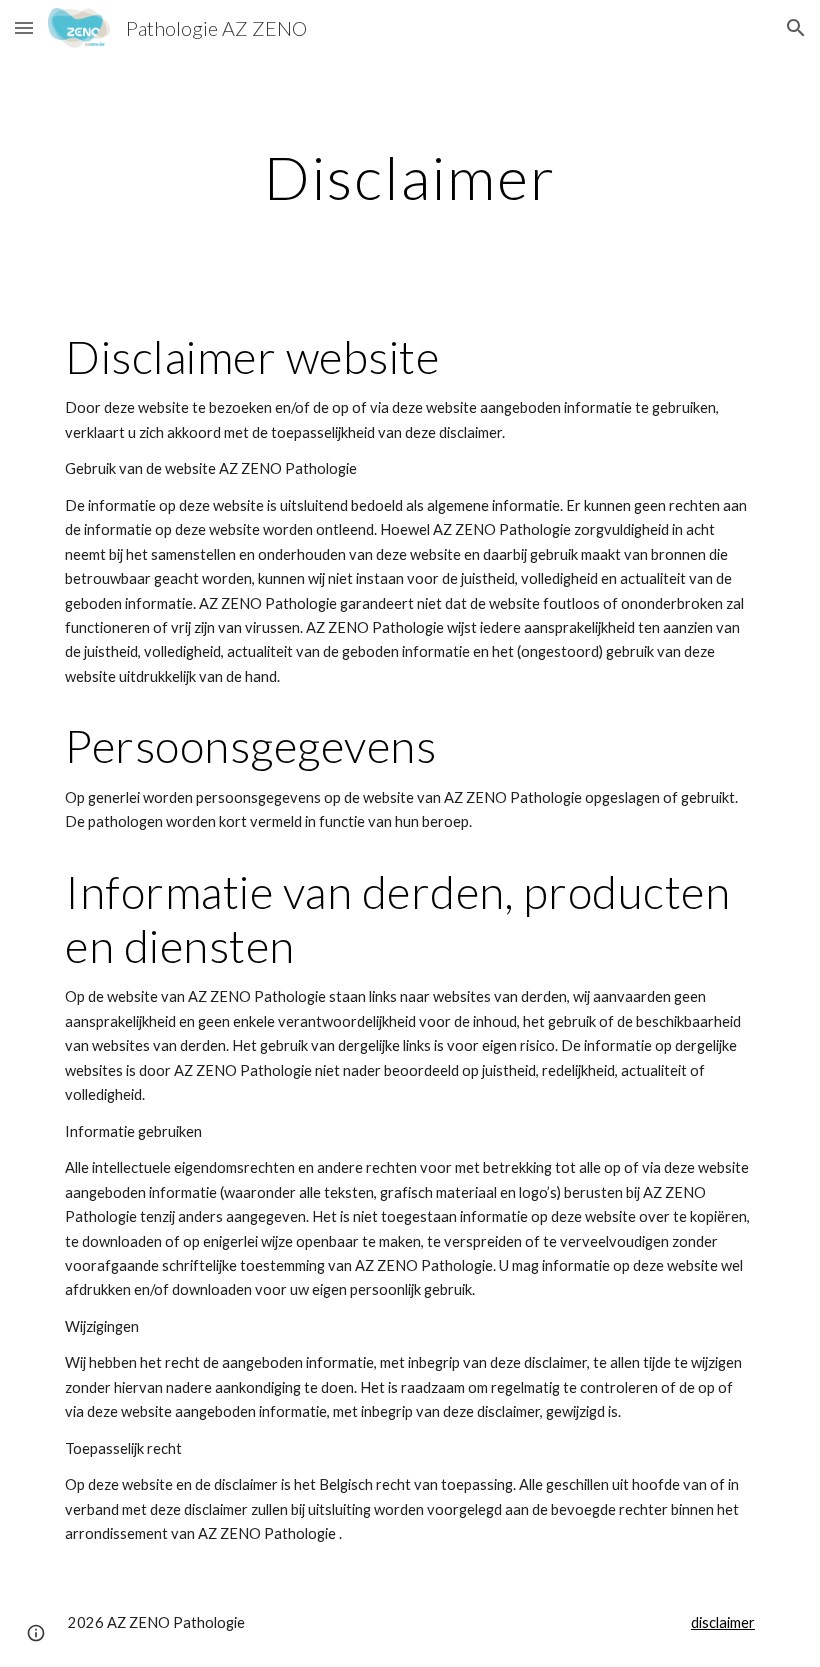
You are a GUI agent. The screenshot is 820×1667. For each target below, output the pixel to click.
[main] (410, 177)
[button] (24, 27)
